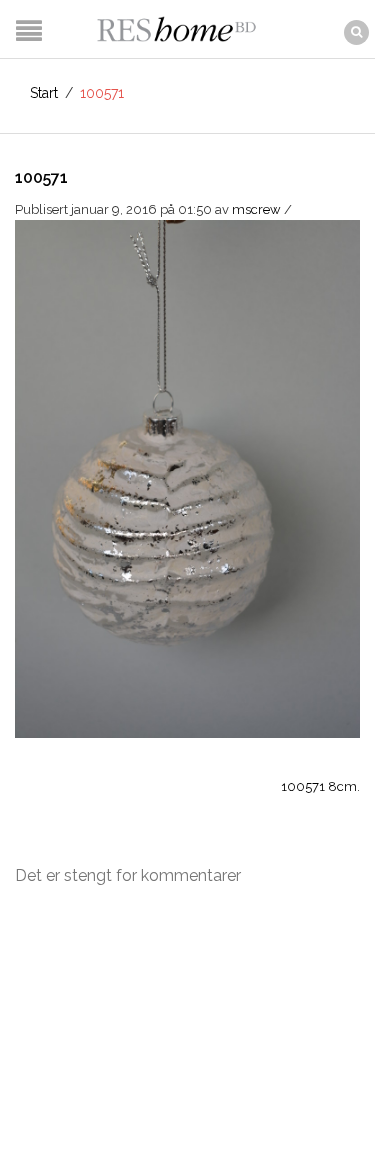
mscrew (256, 209)
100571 (41, 177)
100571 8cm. (320, 786)
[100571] (187, 477)
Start (44, 93)
